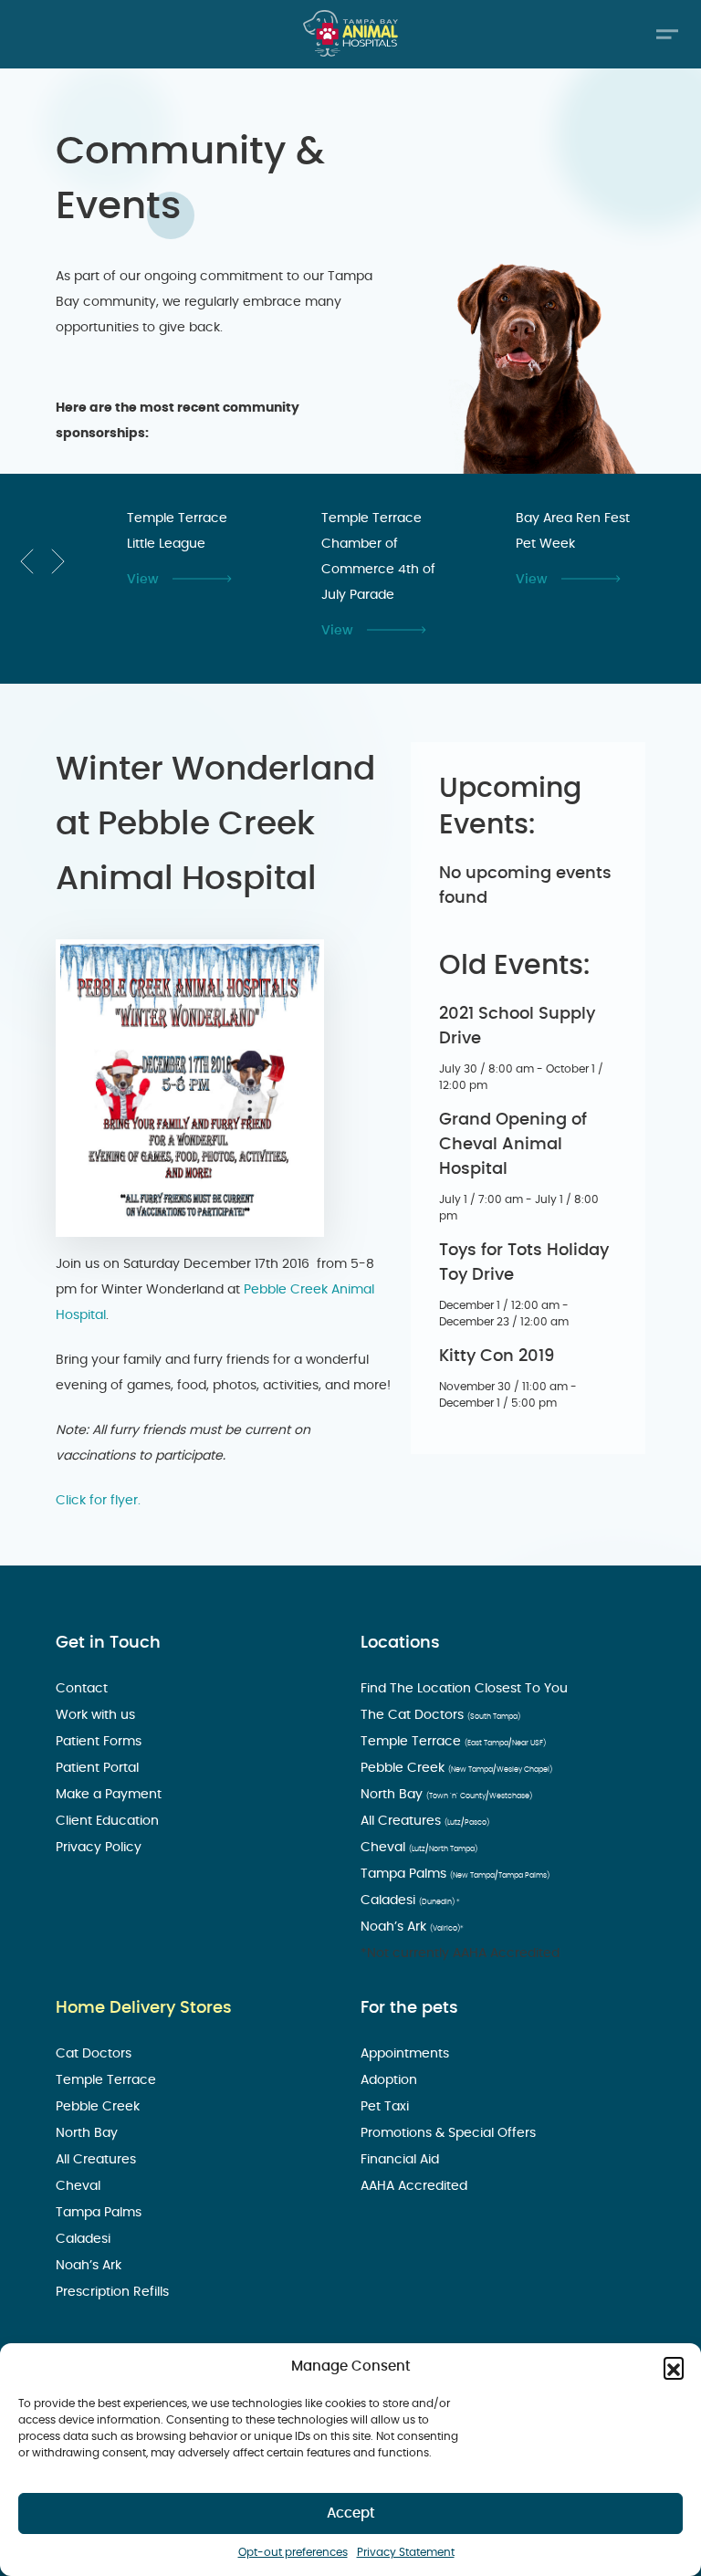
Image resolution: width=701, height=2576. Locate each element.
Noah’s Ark (412, 1927)
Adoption (391, 2080)
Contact (84, 1689)
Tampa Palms (455, 1874)
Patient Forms (100, 1742)
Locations (400, 1643)
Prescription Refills (114, 2292)
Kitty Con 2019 (497, 1356)
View (143, 580)
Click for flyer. (98, 1501)
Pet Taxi (387, 2107)
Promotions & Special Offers (450, 2133)
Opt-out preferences (293, 2552)
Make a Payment (110, 1795)
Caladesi (410, 1901)
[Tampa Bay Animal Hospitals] (350, 33)
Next (58, 561)
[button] (674, 2367)
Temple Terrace (453, 1742)
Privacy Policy (100, 1848)
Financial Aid (402, 2160)
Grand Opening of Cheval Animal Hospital (513, 1145)
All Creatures (425, 1821)
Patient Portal (99, 1768)
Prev (27, 561)
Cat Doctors (95, 2054)
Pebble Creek (456, 1768)
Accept (351, 2513)
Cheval (419, 1848)
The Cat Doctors (440, 1715)
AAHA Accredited (416, 2186)
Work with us (97, 1715)
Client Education (109, 1821)
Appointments (407, 2054)
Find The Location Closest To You (466, 1689)
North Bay (446, 1795)
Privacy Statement (406, 2552)
